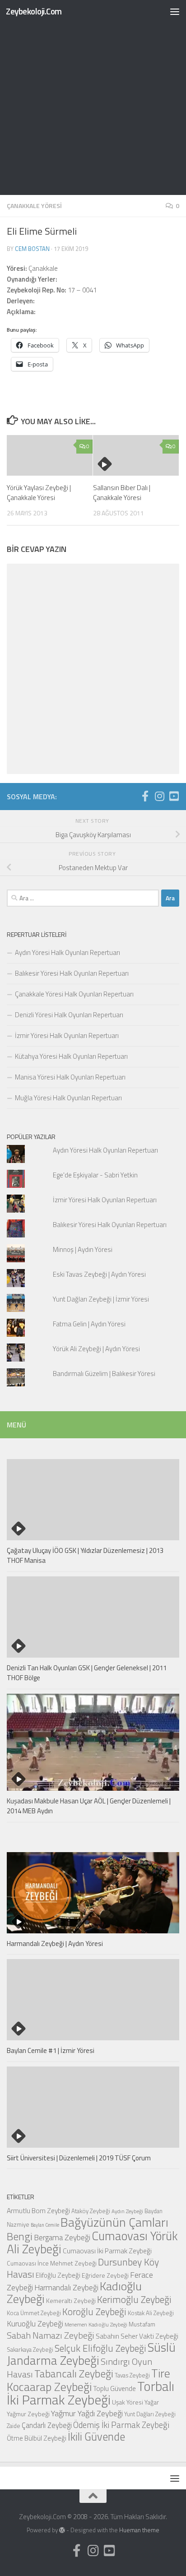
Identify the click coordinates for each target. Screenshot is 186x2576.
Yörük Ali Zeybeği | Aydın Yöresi (96, 1349)
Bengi (20, 2236)
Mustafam (142, 2324)
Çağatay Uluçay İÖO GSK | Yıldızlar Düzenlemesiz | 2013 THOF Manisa (85, 1556)
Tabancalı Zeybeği (74, 2373)
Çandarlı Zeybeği (47, 2425)
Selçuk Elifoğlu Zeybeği (100, 2348)
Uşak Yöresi (128, 2402)
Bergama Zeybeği (62, 2237)
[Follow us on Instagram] (159, 796)
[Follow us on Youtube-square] (174, 796)
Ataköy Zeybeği (91, 2211)
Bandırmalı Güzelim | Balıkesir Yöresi (104, 1374)
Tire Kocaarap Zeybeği (88, 2380)
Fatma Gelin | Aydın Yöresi (89, 1324)
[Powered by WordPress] (62, 2530)
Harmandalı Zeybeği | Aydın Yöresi (55, 1944)
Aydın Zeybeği (127, 2211)
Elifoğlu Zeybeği (58, 2275)
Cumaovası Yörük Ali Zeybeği (92, 2242)
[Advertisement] (93, 97)
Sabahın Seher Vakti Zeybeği (137, 2336)
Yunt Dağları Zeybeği (150, 2414)
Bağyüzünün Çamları (114, 2222)
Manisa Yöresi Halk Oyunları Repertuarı (70, 1077)
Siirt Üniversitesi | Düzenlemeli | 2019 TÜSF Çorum (79, 2158)
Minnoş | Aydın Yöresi (83, 1249)
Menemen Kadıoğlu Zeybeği (96, 2325)
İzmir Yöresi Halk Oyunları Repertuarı (67, 1035)
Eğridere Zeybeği (105, 2275)
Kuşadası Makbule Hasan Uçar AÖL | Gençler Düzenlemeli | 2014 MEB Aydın (89, 1806)
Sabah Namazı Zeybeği (51, 2335)
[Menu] (175, 11)
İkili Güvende (96, 2436)
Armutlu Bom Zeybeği (38, 2210)
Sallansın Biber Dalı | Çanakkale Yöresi (122, 493)
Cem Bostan (32, 249)
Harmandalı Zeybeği (66, 2287)
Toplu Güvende (114, 2388)
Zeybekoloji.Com (34, 11)
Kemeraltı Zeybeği (71, 2300)
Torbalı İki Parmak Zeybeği (91, 2393)
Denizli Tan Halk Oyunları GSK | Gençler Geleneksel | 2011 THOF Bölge (87, 1673)
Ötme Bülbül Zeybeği (37, 2438)
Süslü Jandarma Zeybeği (91, 2354)
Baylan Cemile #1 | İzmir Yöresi (51, 2050)
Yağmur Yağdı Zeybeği (87, 2413)
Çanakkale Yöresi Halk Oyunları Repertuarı (74, 994)
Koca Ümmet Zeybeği (34, 2313)
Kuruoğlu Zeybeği (35, 2323)
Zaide (14, 2426)
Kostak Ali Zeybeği (151, 2313)
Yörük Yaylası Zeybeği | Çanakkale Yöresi (39, 493)
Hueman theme (139, 2530)
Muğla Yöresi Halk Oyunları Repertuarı (68, 1098)
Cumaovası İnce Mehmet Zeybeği (52, 2263)
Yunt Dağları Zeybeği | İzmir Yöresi (101, 1299)
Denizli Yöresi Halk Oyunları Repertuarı (69, 1015)
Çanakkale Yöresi (34, 206)
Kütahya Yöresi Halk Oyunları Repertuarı (71, 1056)
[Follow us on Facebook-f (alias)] (145, 796)
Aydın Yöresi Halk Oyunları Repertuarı (67, 952)
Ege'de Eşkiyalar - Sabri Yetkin (95, 1175)
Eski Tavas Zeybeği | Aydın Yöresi (99, 1274)
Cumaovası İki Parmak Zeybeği (107, 2251)
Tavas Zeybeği (132, 2375)
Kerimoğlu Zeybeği (134, 2299)
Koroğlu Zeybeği (94, 2312)
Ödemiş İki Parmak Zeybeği (121, 2425)
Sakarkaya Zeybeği (30, 2349)
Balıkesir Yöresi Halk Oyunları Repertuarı (72, 973)
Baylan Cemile (45, 2225)
